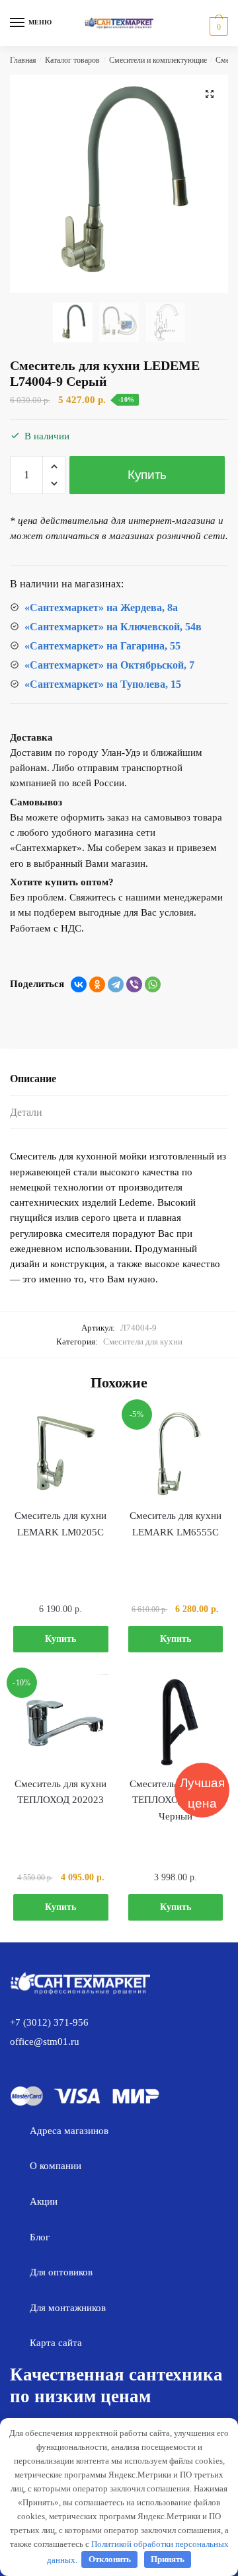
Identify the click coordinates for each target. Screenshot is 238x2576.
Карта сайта (56, 2343)
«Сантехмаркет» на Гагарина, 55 (102, 646)
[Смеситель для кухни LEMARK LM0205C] (61, 1454)
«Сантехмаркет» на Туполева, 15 (103, 684)
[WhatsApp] (153, 984)
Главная (23, 60)
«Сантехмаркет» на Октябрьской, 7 (109, 665)
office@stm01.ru (45, 2042)
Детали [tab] (26, 1112)
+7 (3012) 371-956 (49, 2022)
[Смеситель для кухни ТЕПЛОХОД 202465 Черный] (176, 1722)
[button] (210, 94)
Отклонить (110, 2559)
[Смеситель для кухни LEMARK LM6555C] (176, 1454)
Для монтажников (68, 2308)
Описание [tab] (33, 1079)
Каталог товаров (72, 60)
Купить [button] (60, 1639)
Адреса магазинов (69, 2131)
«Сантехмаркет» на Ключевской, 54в (113, 627)
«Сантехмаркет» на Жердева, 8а (101, 607)
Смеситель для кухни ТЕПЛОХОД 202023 (60, 1792)
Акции (44, 2201)
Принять (168, 2559)
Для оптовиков (61, 2272)
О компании (56, 2166)
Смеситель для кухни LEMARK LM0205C (60, 1524)
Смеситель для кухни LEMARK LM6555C (176, 1524)
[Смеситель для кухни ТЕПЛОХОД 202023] (61, 1722)
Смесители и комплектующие (158, 60)
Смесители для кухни (143, 1342)
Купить (147, 475)
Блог (40, 2237)
